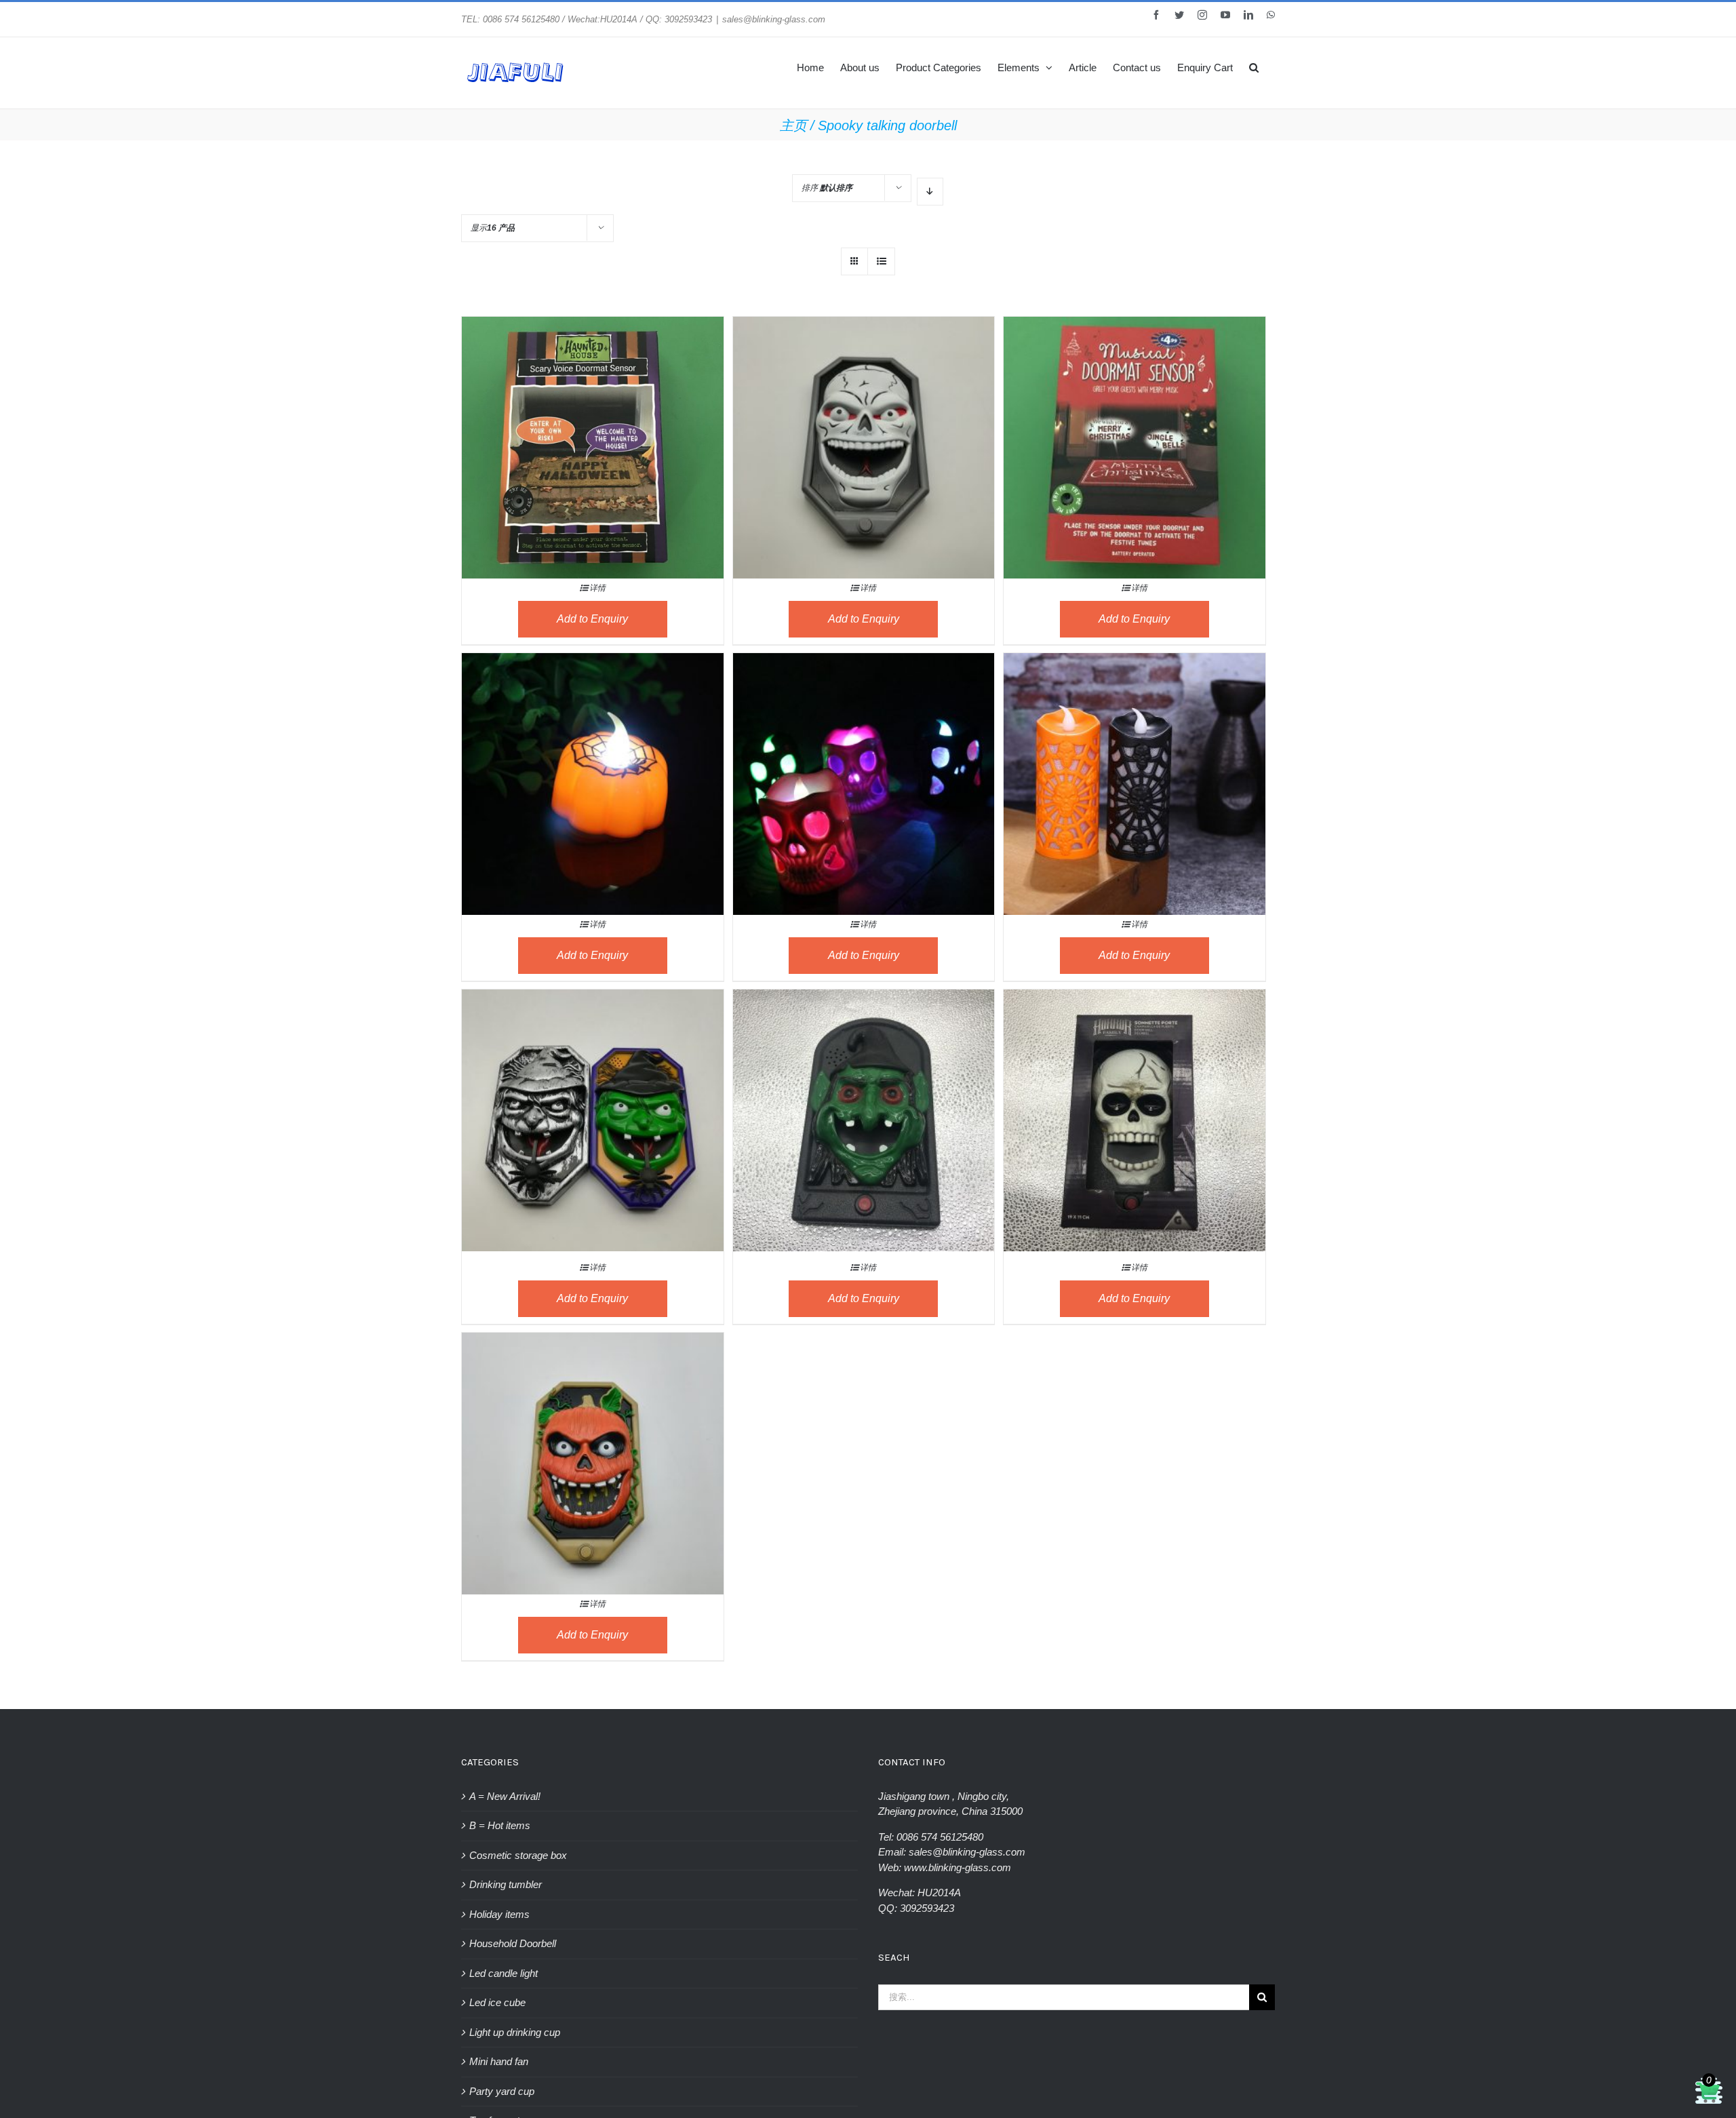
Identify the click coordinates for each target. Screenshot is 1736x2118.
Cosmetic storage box (518, 1855)
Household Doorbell (513, 1943)
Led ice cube (497, 2002)
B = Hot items (500, 1825)
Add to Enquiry (592, 619)
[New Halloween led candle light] (593, 751)
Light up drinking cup (515, 2032)
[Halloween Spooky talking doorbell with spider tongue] (864, 415)
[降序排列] (930, 192)
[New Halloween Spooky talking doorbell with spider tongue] (593, 1087)
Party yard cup (502, 2091)
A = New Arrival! (505, 1796)
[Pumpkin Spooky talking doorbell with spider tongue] (593, 1431)
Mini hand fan (499, 2061)
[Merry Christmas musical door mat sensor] (1135, 415)
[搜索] (1254, 66)
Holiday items (499, 1914)
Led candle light (504, 1973)
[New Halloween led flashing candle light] (1135, 751)
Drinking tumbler (506, 1884)
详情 (597, 588)
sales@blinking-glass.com (774, 19)
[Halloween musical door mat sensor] (593, 415)
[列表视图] (881, 261)
